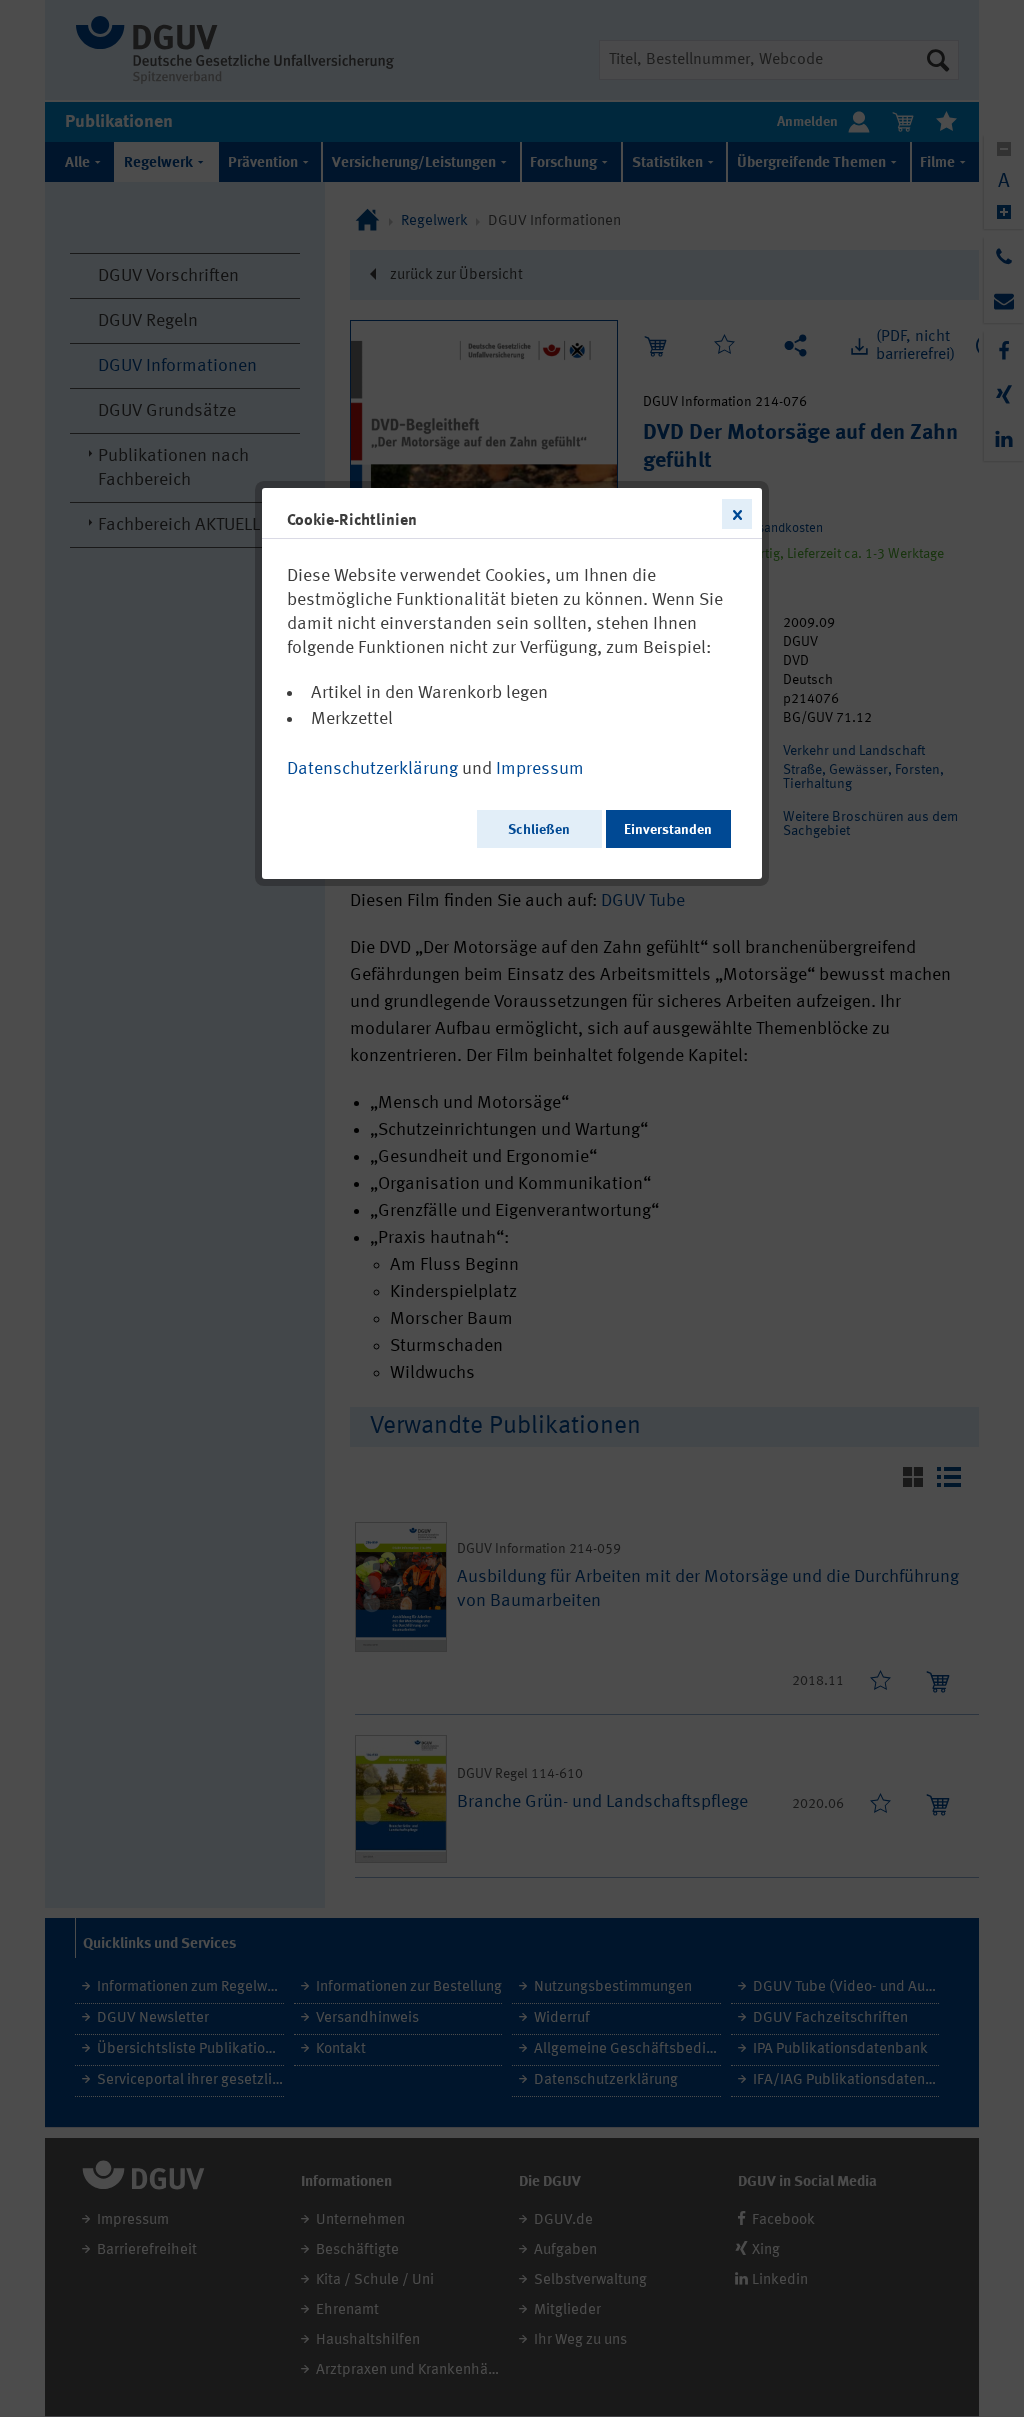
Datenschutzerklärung (372, 769)
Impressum (540, 769)
